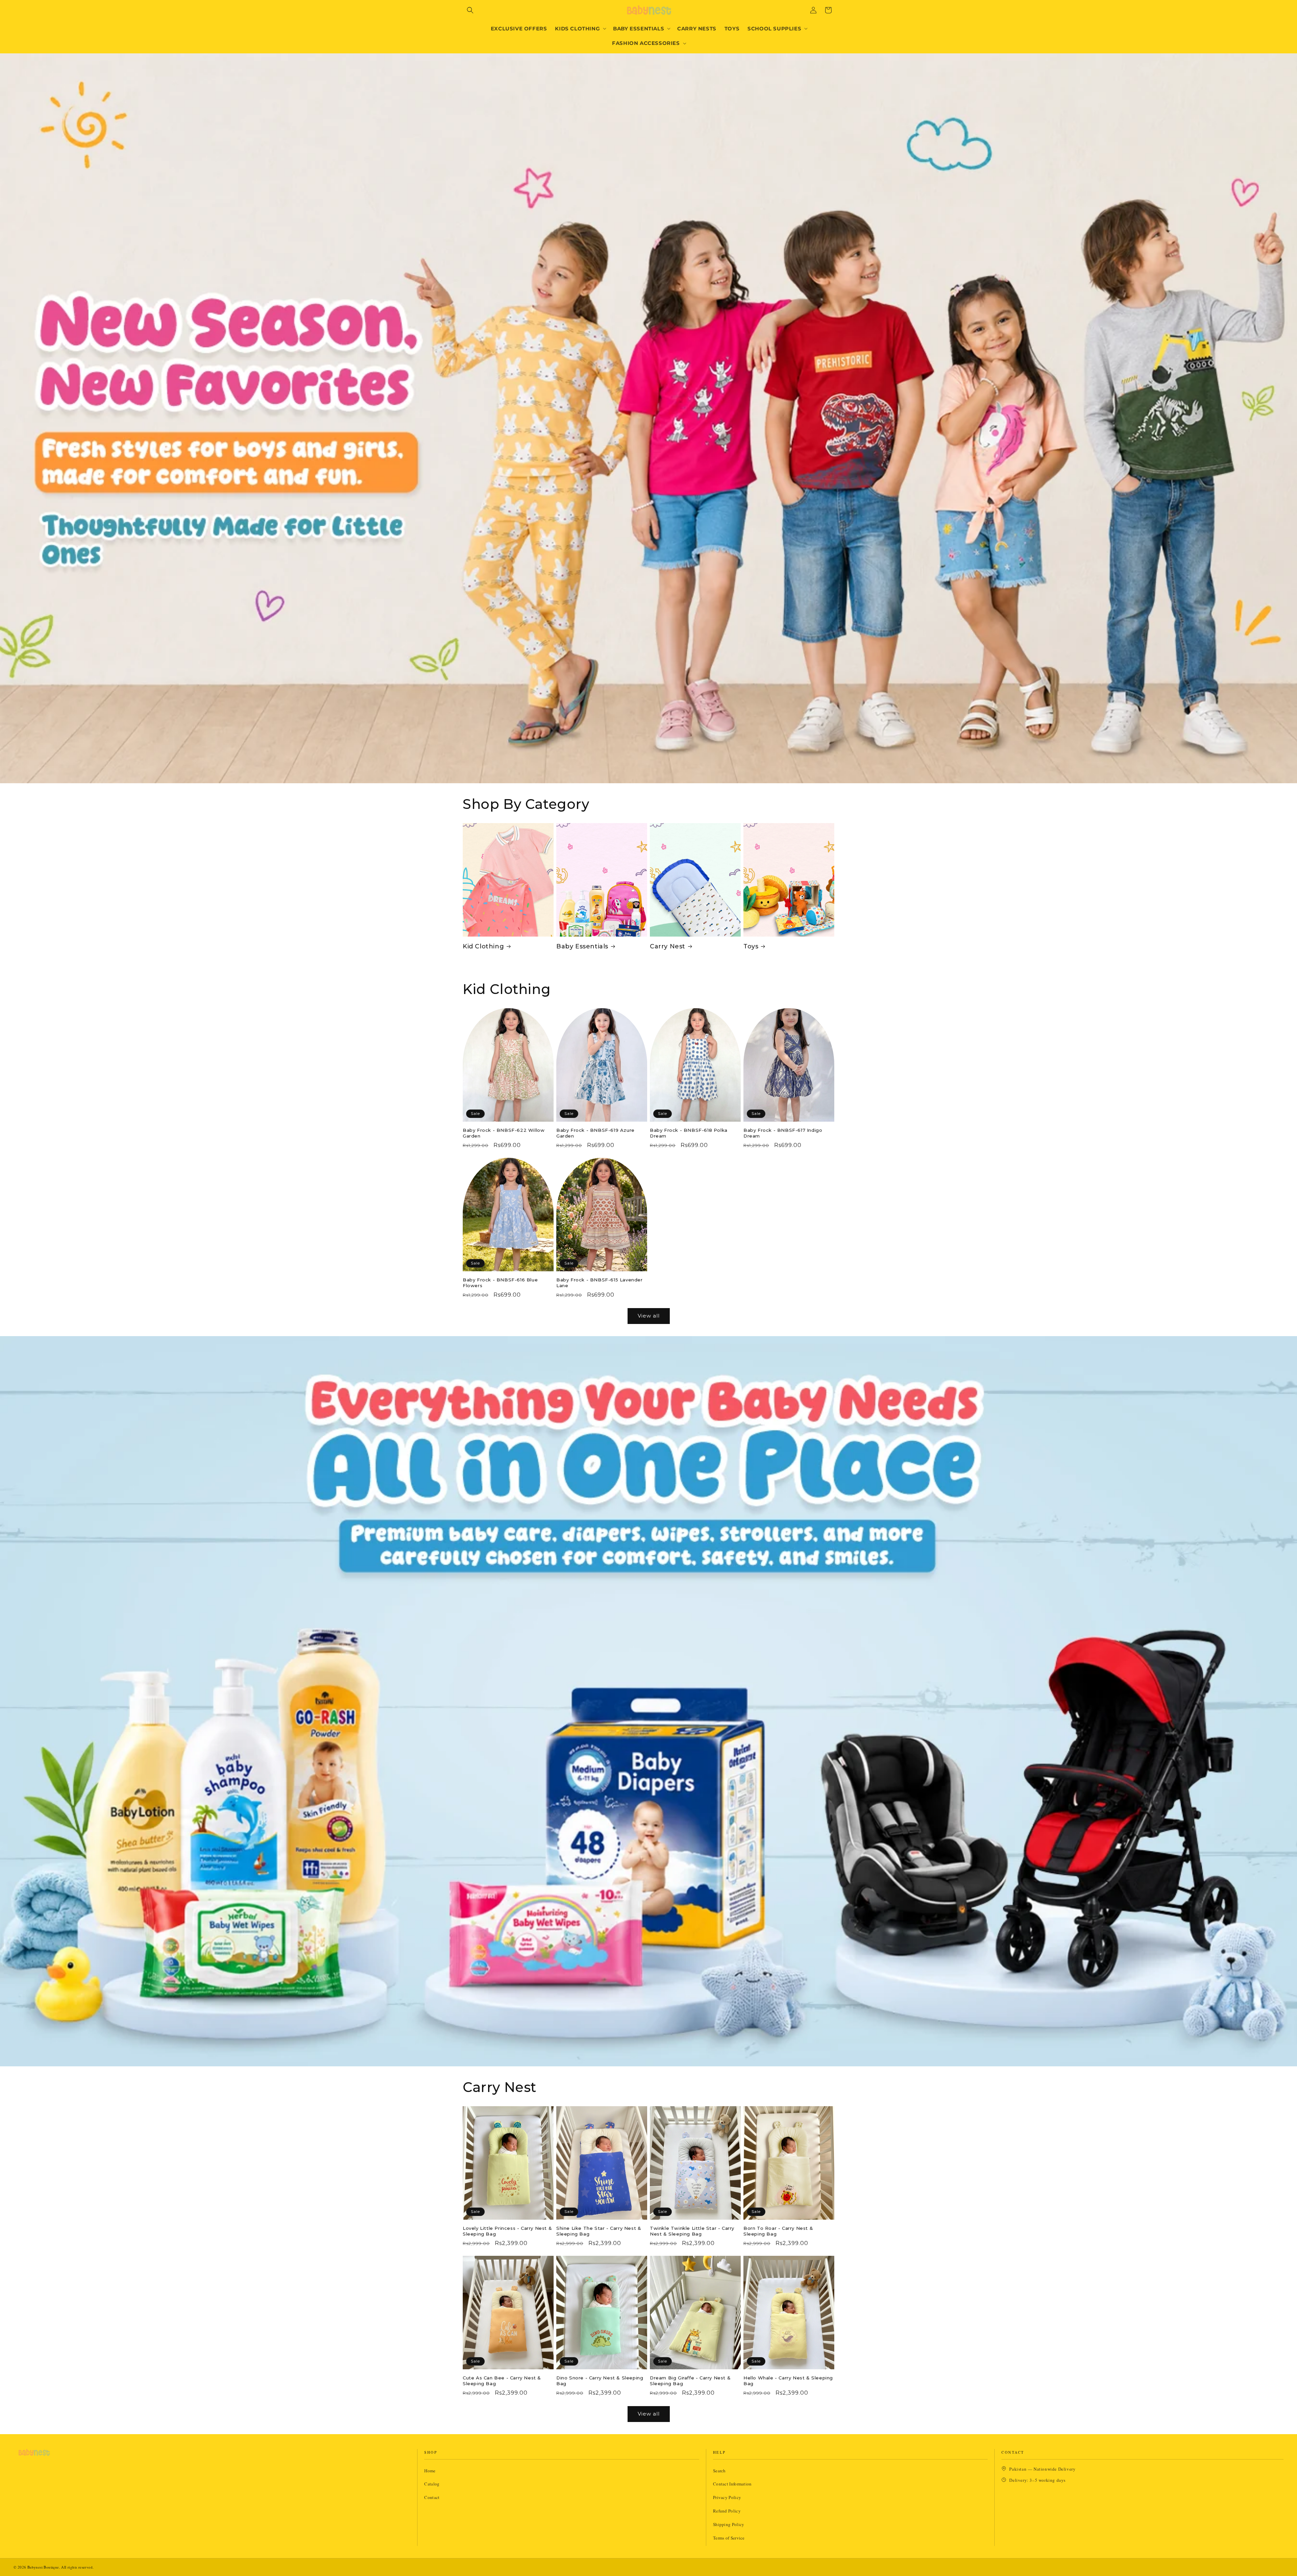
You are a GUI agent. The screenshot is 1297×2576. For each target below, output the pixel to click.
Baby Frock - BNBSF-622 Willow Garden (504, 1133)
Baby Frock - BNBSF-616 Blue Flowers (500, 1283)
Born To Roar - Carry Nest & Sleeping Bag (778, 2231)
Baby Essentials (582, 946)
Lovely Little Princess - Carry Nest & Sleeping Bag (507, 2231)
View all (649, 1316)
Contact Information (732, 2484)
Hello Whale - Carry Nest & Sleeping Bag (788, 2381)
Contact (432, 2497)
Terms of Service (729, 2538)
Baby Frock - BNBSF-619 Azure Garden (595, 1133)
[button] (470, 10)
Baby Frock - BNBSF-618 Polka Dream (689, 1133)
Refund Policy (727, 2511)
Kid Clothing (483, 946)
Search (719, 2471)
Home (430, 2471)
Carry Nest (668, 946)
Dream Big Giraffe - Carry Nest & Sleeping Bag (690, 2381)
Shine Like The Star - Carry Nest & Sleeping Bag (599, 2231)
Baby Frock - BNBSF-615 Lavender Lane (600, 1283)
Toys (751, 946)
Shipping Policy (729, 2524)
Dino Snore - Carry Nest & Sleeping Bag (600, 2381)
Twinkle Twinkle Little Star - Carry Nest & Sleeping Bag (692, 2231)
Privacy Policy (727, 2497)
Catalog (432, 2484)
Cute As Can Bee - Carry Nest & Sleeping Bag (502, 2381)
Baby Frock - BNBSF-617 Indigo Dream (783, 1133)
